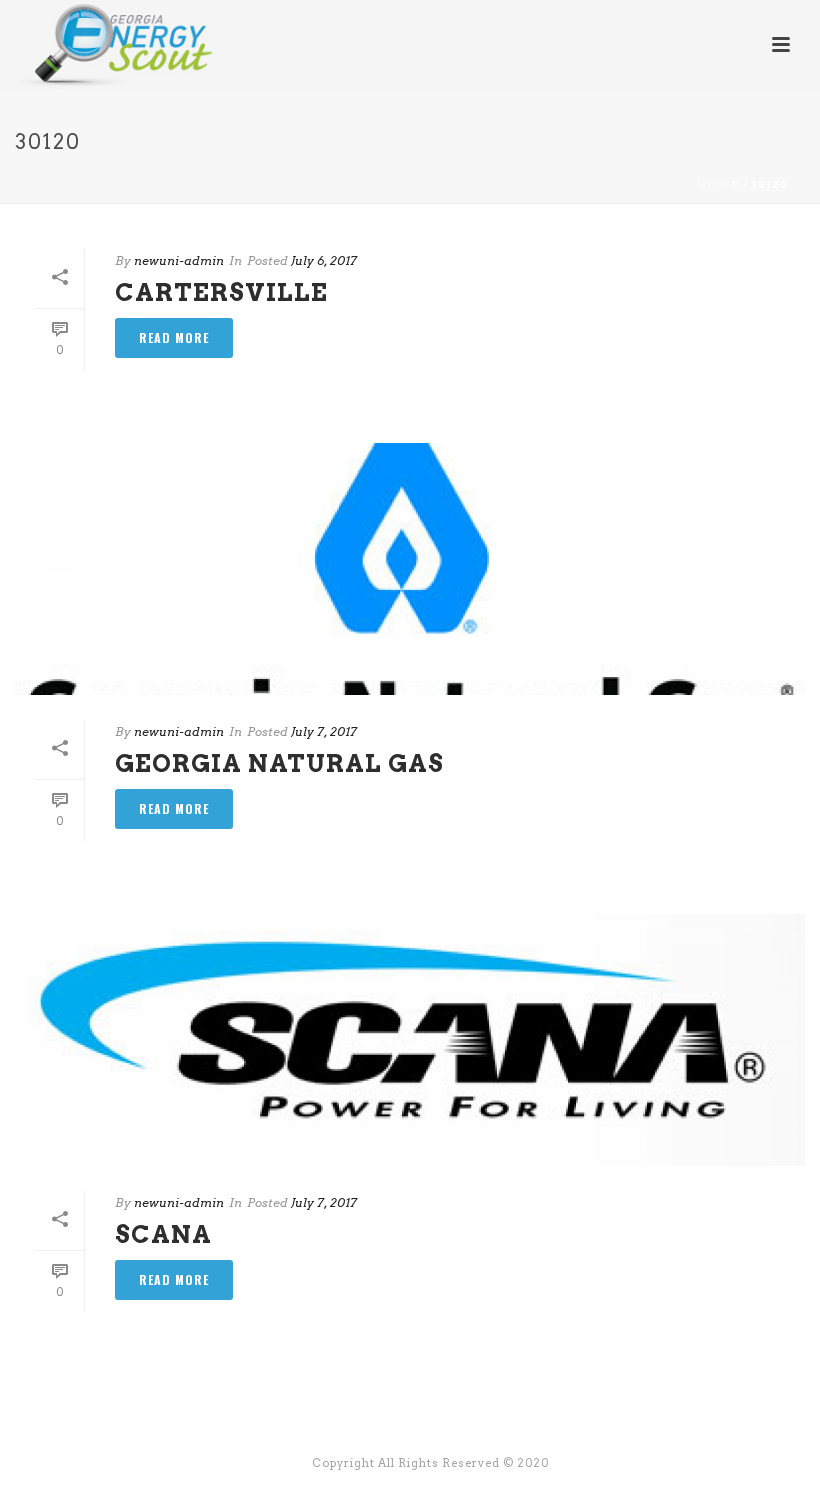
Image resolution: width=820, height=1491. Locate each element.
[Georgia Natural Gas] (410, 568)
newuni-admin (179, 260)
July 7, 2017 (324, 731)
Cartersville (221, 292)
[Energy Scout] (99, 45)
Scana (163, 1234)
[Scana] (410, 1039)
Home (718, 184)
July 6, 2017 (324, 260)
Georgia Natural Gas (279, 763)
